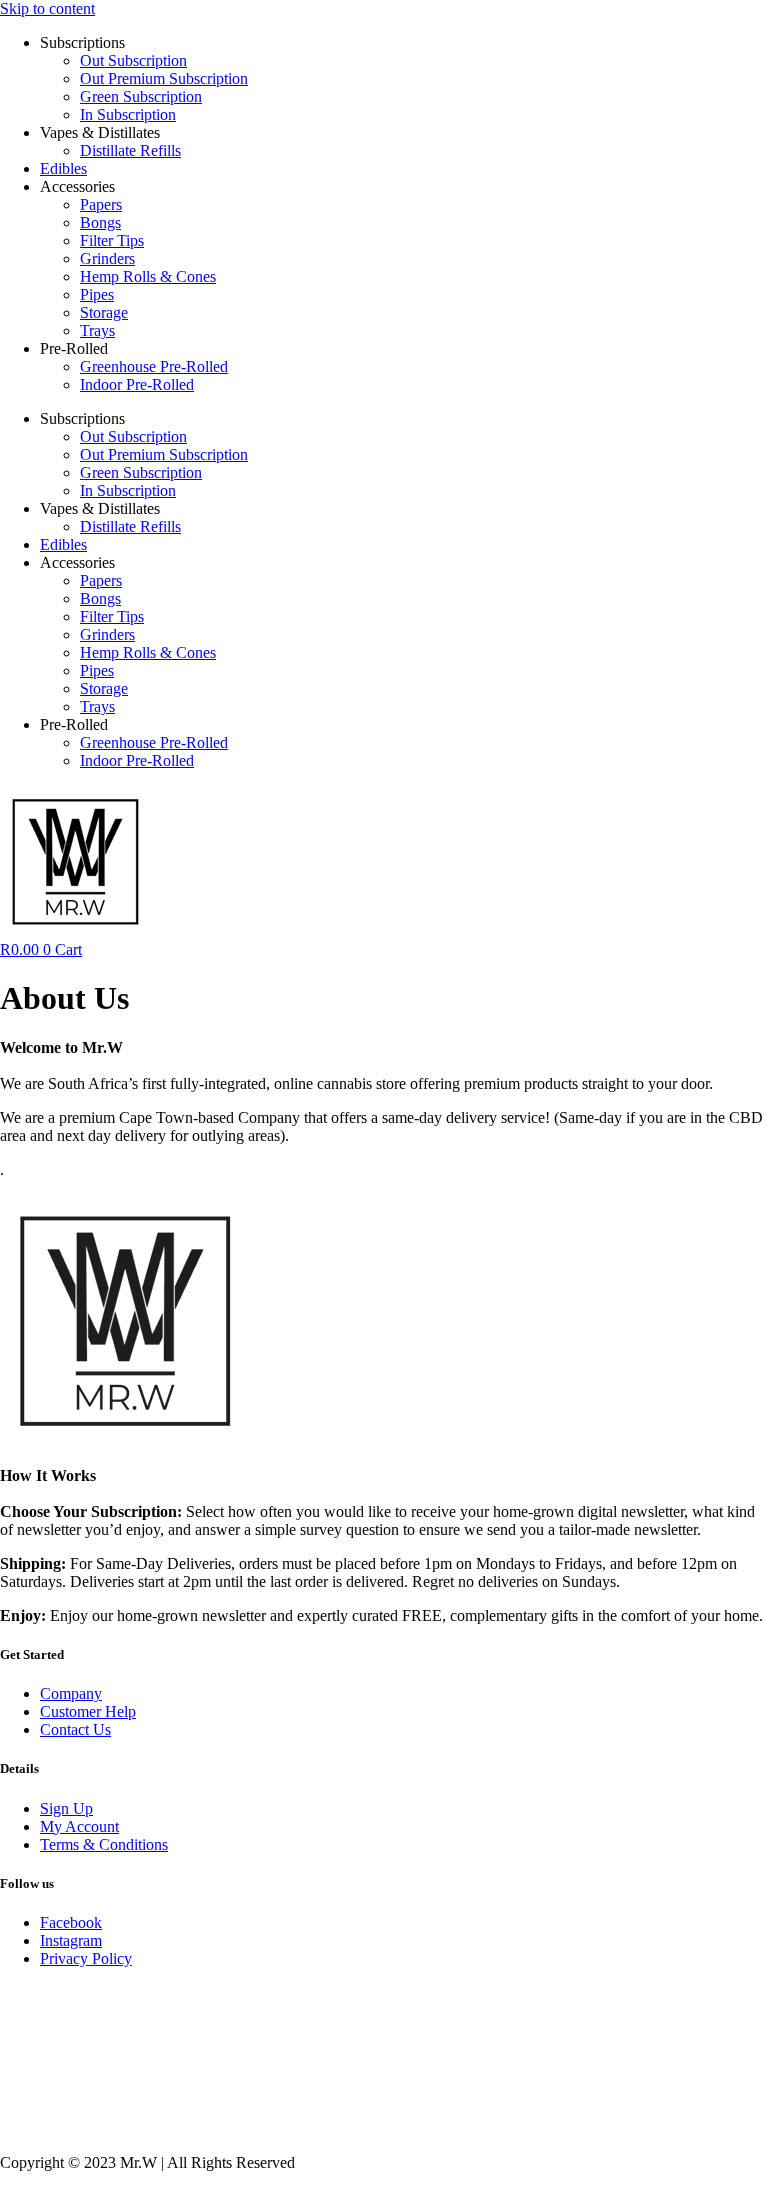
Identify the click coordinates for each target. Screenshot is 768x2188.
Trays (97, 330)
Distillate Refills (130, 150)
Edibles (63, 168)
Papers (101, 204)
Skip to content (47, 8)
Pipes (97, 294)
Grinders (107, 258)
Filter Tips (112, 240)
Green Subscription (141, 96)
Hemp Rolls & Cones (148, 276)
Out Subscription (133, 60)
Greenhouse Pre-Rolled (154, 366)
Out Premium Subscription (164, 78)
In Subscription (128, 114)
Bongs (100, 222)
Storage (104, 312)
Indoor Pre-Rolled (137, 384)
